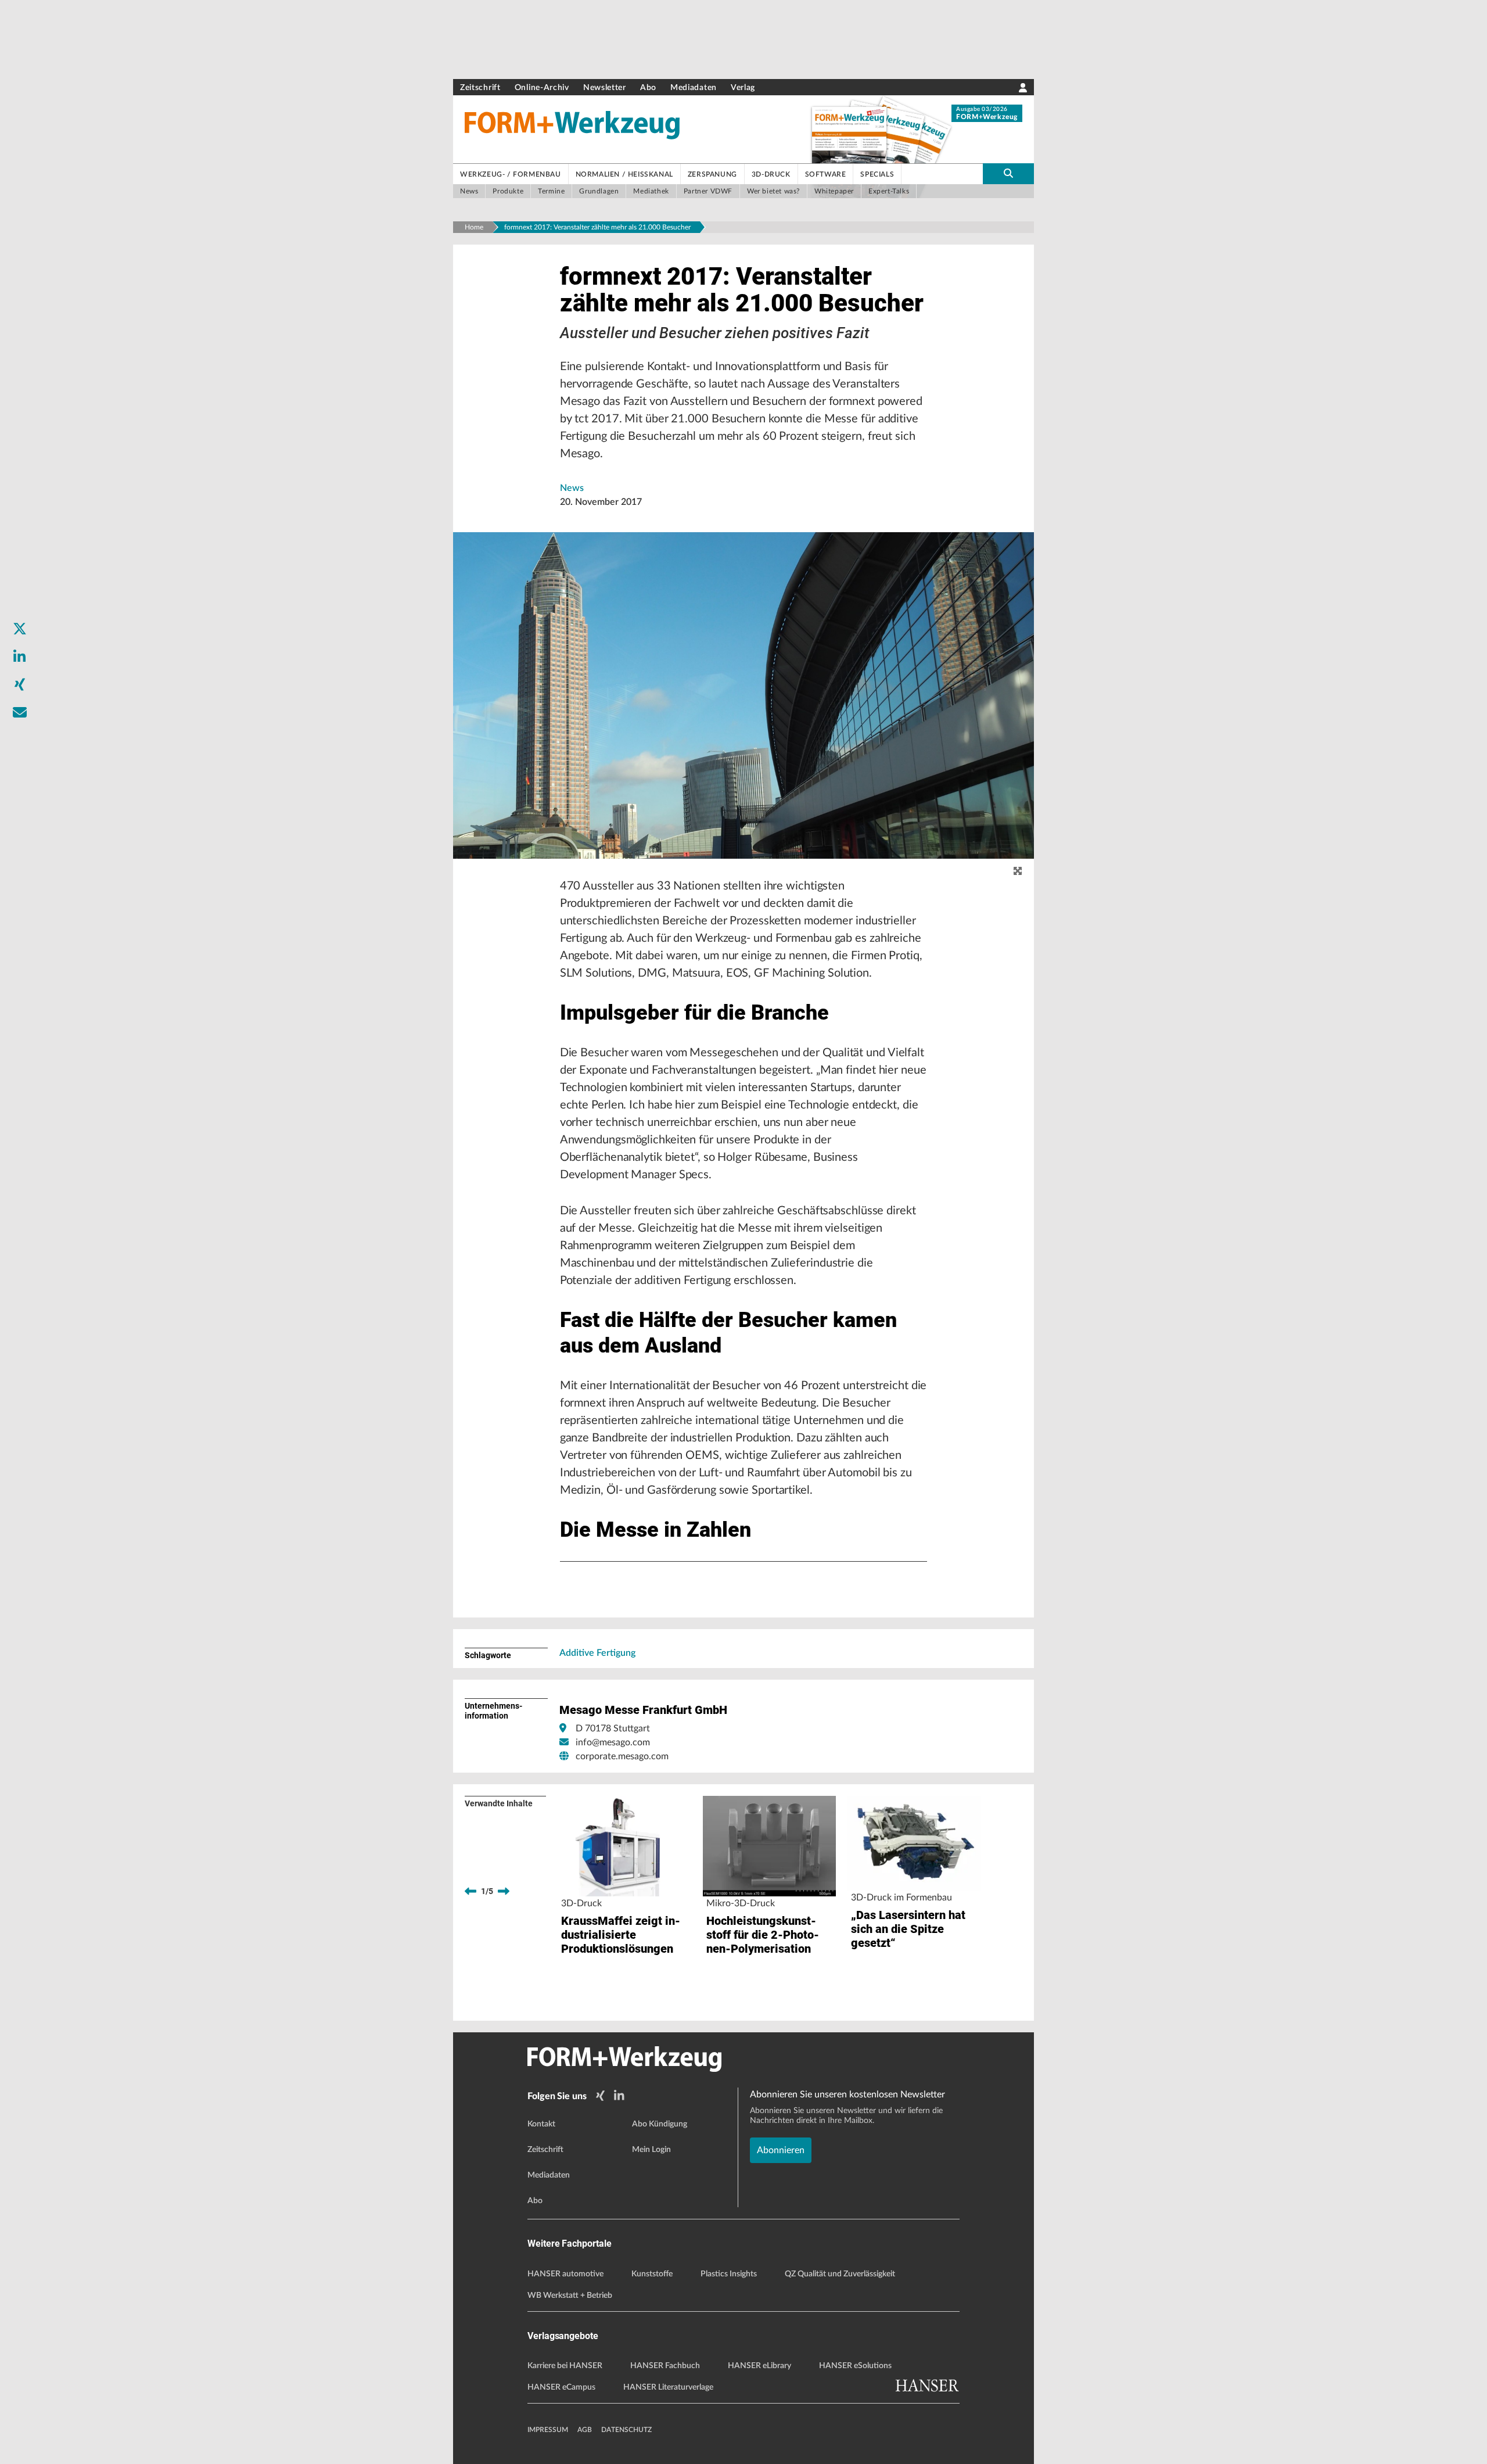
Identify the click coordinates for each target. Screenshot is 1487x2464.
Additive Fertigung (597, 1653)
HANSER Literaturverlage (668, 2387)
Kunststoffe (652, 2274)
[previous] (470, 1891)
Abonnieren (781, 2150)
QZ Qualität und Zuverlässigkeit (840, 2274)
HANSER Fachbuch (665, 2366)
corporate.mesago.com (622, 1756)
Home (474, 227)
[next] (504, 1891)
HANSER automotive (565, 2274)
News (572, 488)
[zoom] (1018, 871)
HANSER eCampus (561, 2387)
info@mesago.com (613, 1742)
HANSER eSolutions (855, 2366)
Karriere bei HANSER (565, 2366)
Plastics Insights (729, 2274)
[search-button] (1008, 174)
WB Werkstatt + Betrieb (570, 2296)
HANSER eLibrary (759, 2366)
